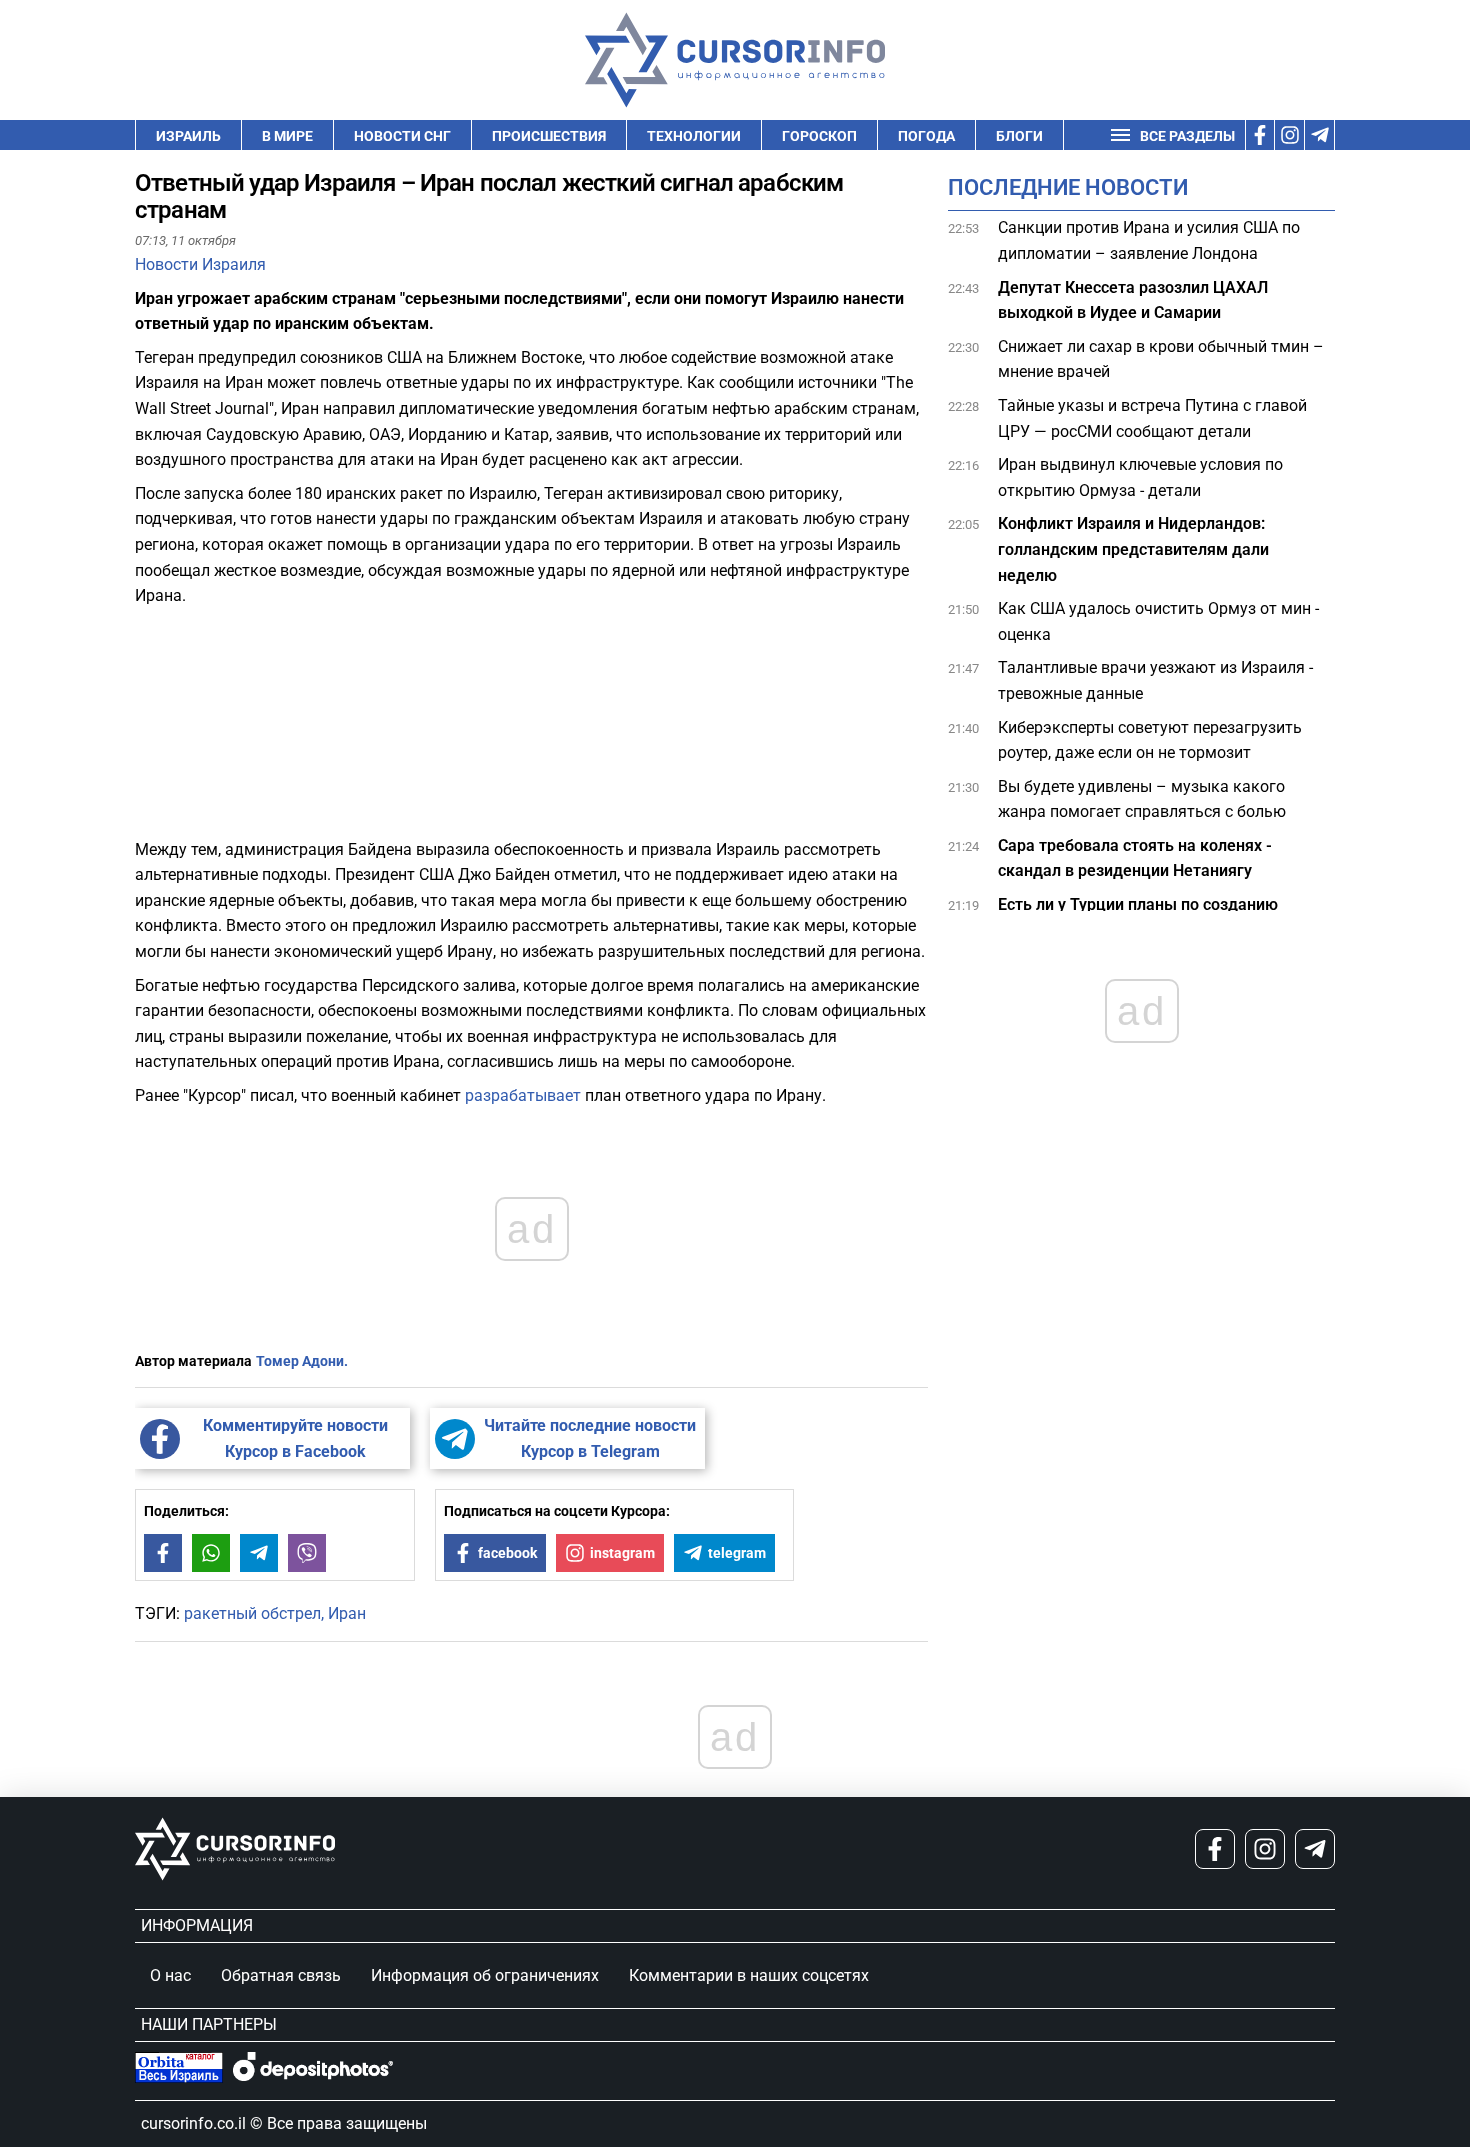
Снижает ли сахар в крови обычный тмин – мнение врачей (1161, 359)
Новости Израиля (200, 264)
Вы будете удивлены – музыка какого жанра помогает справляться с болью (1142, 798)
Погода (926, 136)
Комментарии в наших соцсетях (749, 1975)
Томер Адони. (302, 1361)
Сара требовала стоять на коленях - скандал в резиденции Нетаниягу (1135, 858)
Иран (347, 1613)
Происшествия (549, 136)
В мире (287, 136)
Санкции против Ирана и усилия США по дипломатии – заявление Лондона (1149, 240)
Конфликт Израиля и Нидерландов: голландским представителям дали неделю (1133, 549)
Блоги (1019, 136)
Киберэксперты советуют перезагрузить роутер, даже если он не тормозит (1150, 739)
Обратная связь (281, 1975)
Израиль (188, 136)
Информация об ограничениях (485, 1975)
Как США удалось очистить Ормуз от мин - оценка (1158, 621)
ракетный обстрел (252, 1613)
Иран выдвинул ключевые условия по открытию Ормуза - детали (1140, 477)
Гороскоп (819, 136)
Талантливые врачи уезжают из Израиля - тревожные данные (1155, 680)
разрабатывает (523, 1095)
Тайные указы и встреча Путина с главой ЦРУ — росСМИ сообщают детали (1152, 418)
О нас (170, 1975)
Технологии (694, 136)
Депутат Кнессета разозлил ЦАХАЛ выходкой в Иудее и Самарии (1133, 299)
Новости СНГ (402, 136)
